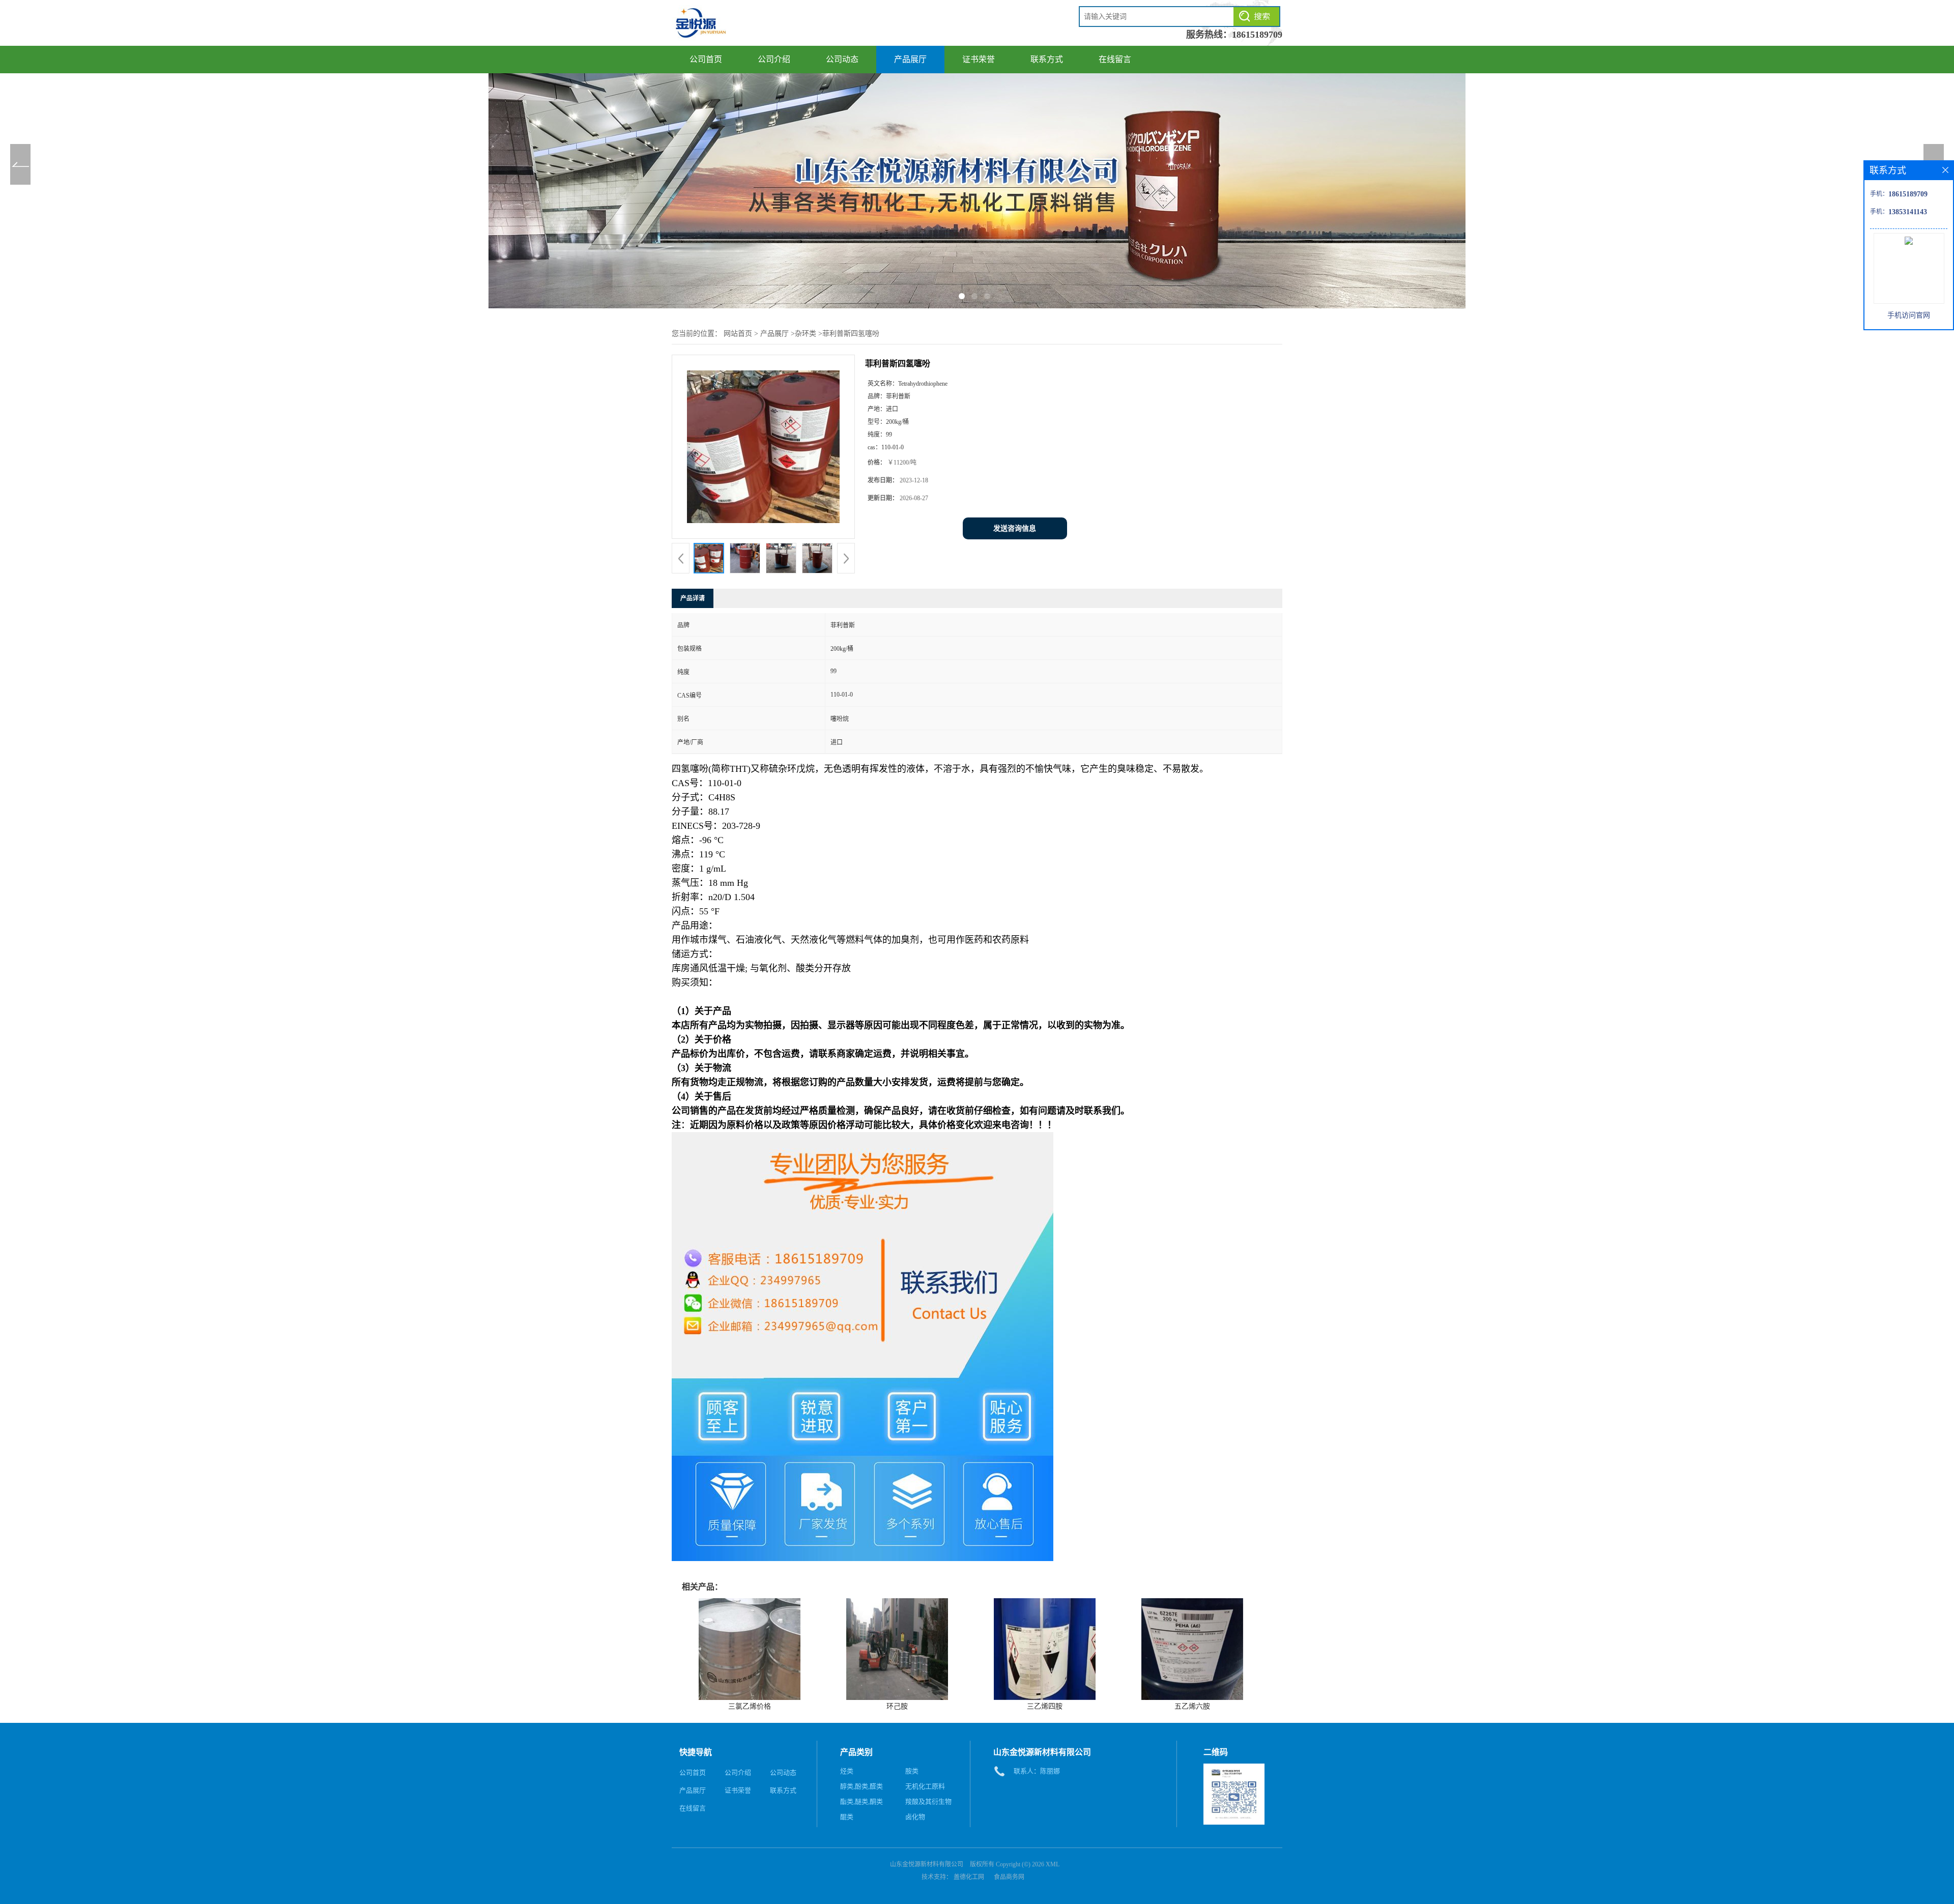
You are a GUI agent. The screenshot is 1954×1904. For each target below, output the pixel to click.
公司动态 (842, 59)
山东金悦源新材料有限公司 (927, 1864)
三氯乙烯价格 (750, 1706)
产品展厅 (910, 59)
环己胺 (897, 1706)
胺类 (912, 1771)
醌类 (847, 1817)
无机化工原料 (925, 1786)
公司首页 (706, 59)
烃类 (847, 1771)
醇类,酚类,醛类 (861, 1786)
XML (1053, 1864)
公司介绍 (774, 59)
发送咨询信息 (1015, 528)
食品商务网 (1009, 1877)
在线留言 (1115, 59)
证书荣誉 (979, 59)
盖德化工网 (969, 1877)
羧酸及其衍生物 (928, 1801)
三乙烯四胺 (1045, 1706)
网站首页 (738, 334)
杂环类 (806, 334)
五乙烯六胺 (1192, 1706)
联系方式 (1047, 59)
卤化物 (915, 1817)
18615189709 (1257, 35)
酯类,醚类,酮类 (861, 1801)
